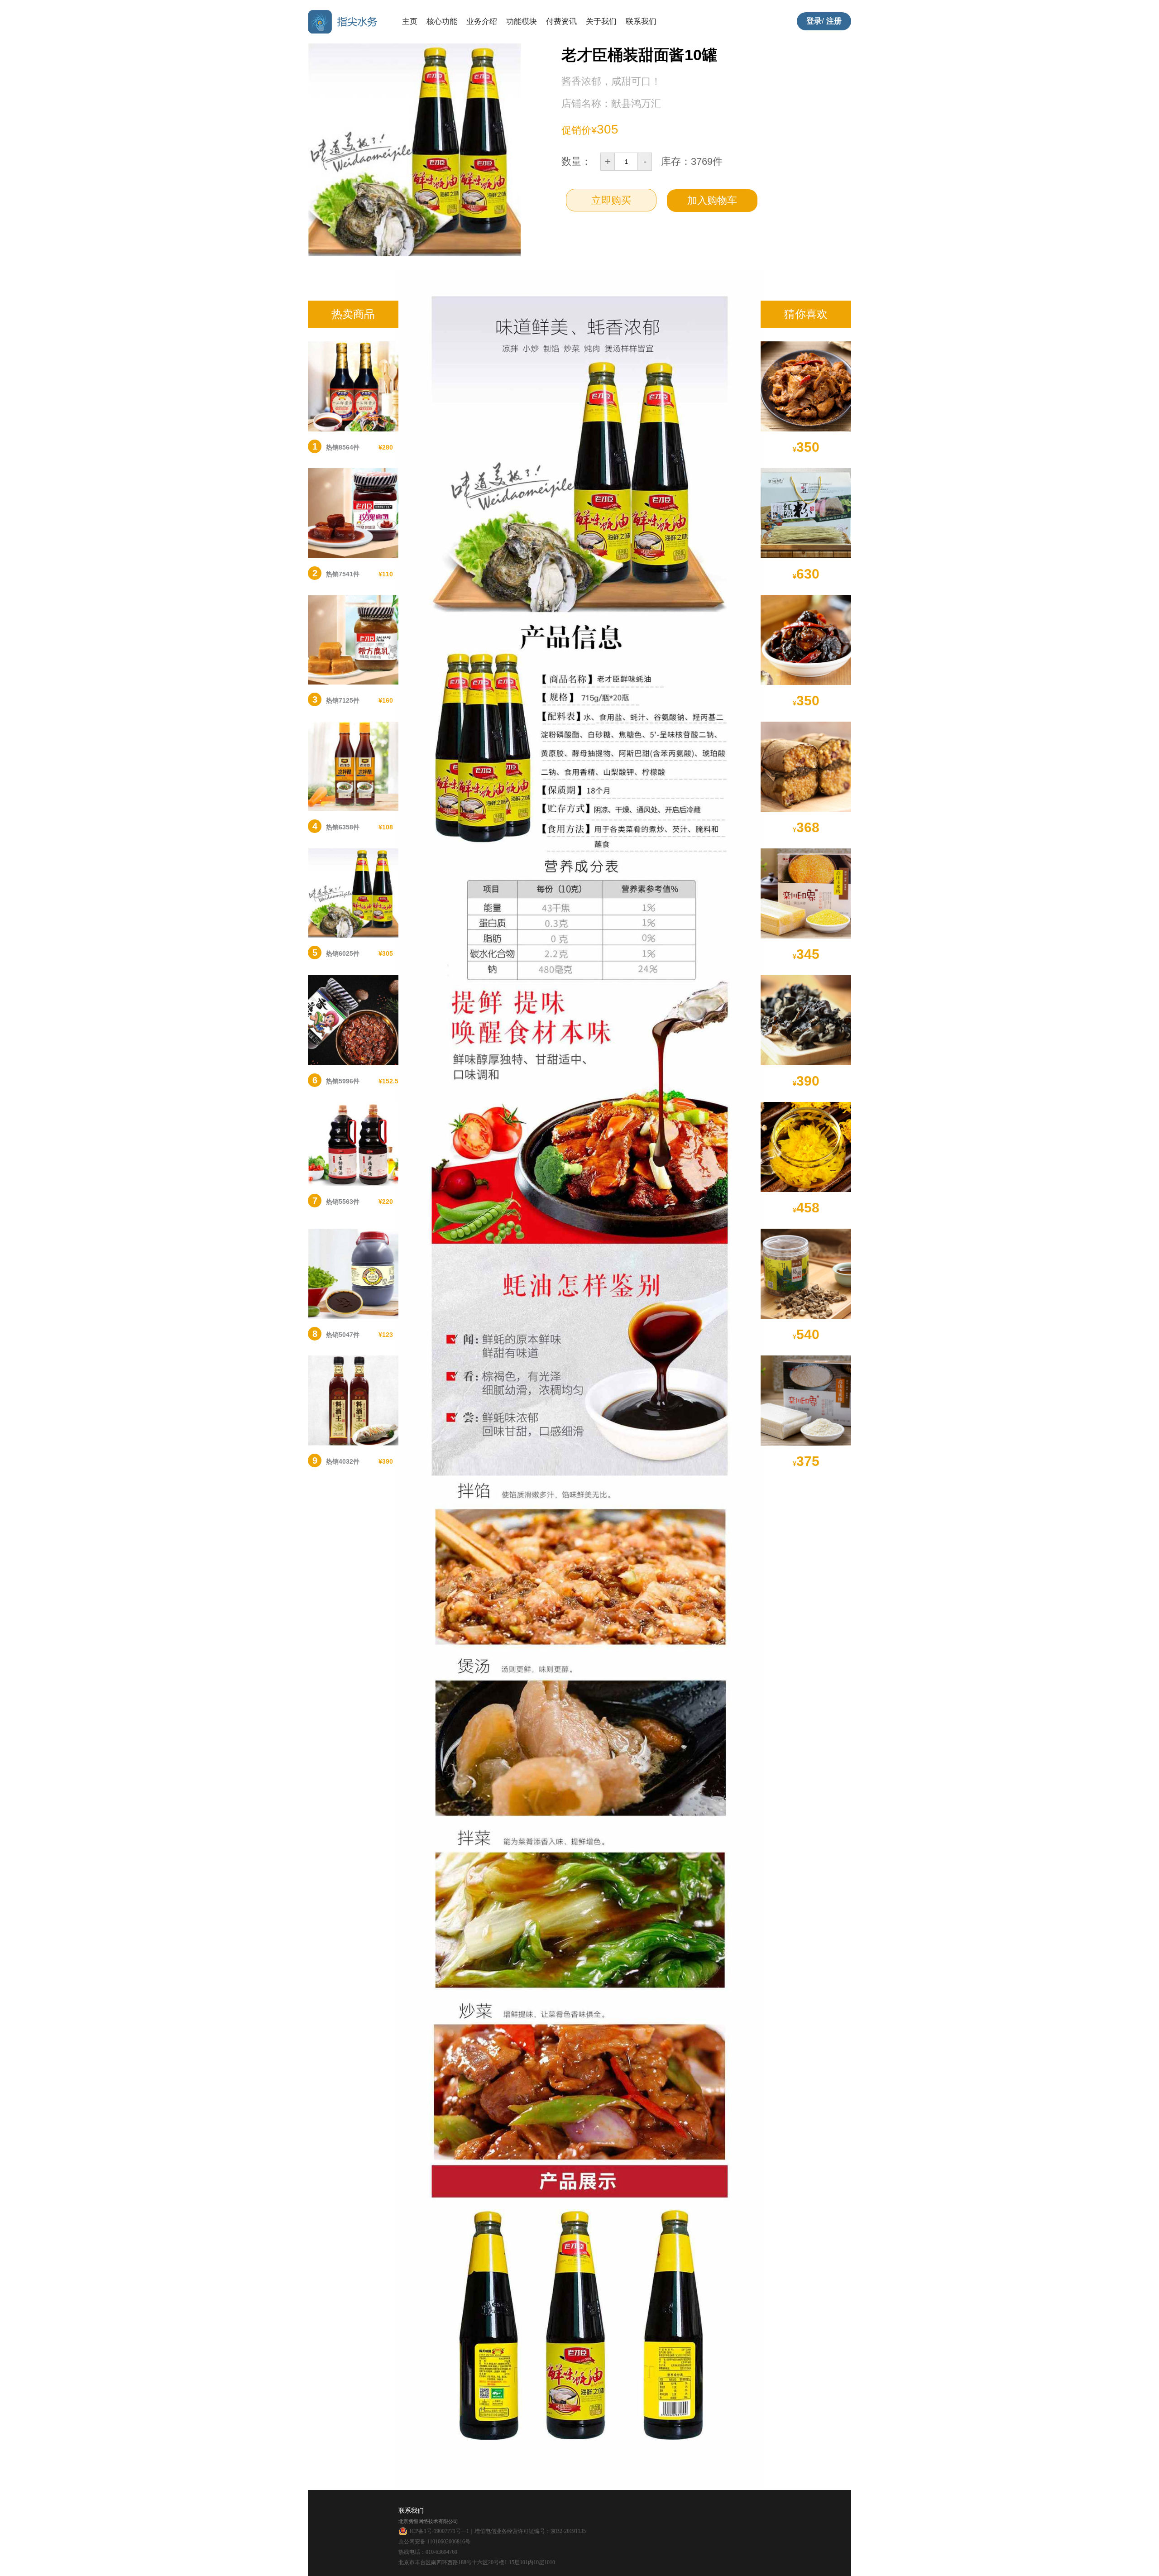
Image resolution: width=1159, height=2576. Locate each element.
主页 (410, 22)
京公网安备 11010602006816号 (434, 2542)
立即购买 (611, 200)
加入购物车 (712, 200)
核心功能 (442, 22)
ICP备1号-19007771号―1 (439, 2531)
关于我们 (601, 22)
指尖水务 (344, 22)
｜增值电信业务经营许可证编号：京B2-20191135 (527, 2531)
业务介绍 (482, 22)
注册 (834, 21)
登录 (814, 21)
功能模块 (522, 22)
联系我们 (641, 22)
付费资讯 (561, 22)
